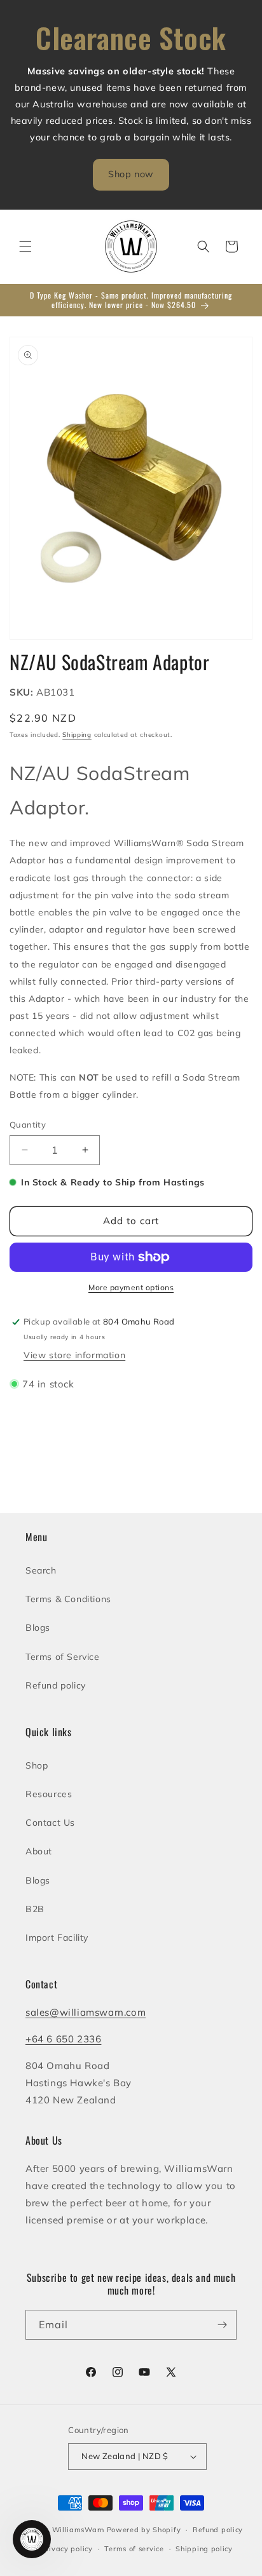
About (39, 1851)
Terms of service (134, 2549)
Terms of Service (63, 1657)
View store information (74, 1355)
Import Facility (57, 1938)
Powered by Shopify (144, 2530)
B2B (35, 1909)
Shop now (131, 174)
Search (41, 1570)
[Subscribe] (222, 2325)
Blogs (38, 1628)
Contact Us (50, 1823)
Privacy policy (67, 2549)
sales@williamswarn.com (86, 2012)
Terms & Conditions (68, 1599)
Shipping (77, 735)
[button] (25, 246)
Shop (37, 1765)
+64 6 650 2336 (63, 2039)
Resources (49, 1794)
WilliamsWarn (78, 2530)
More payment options (131, 1287)
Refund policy (56, 1685)
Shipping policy (204, 2549)
